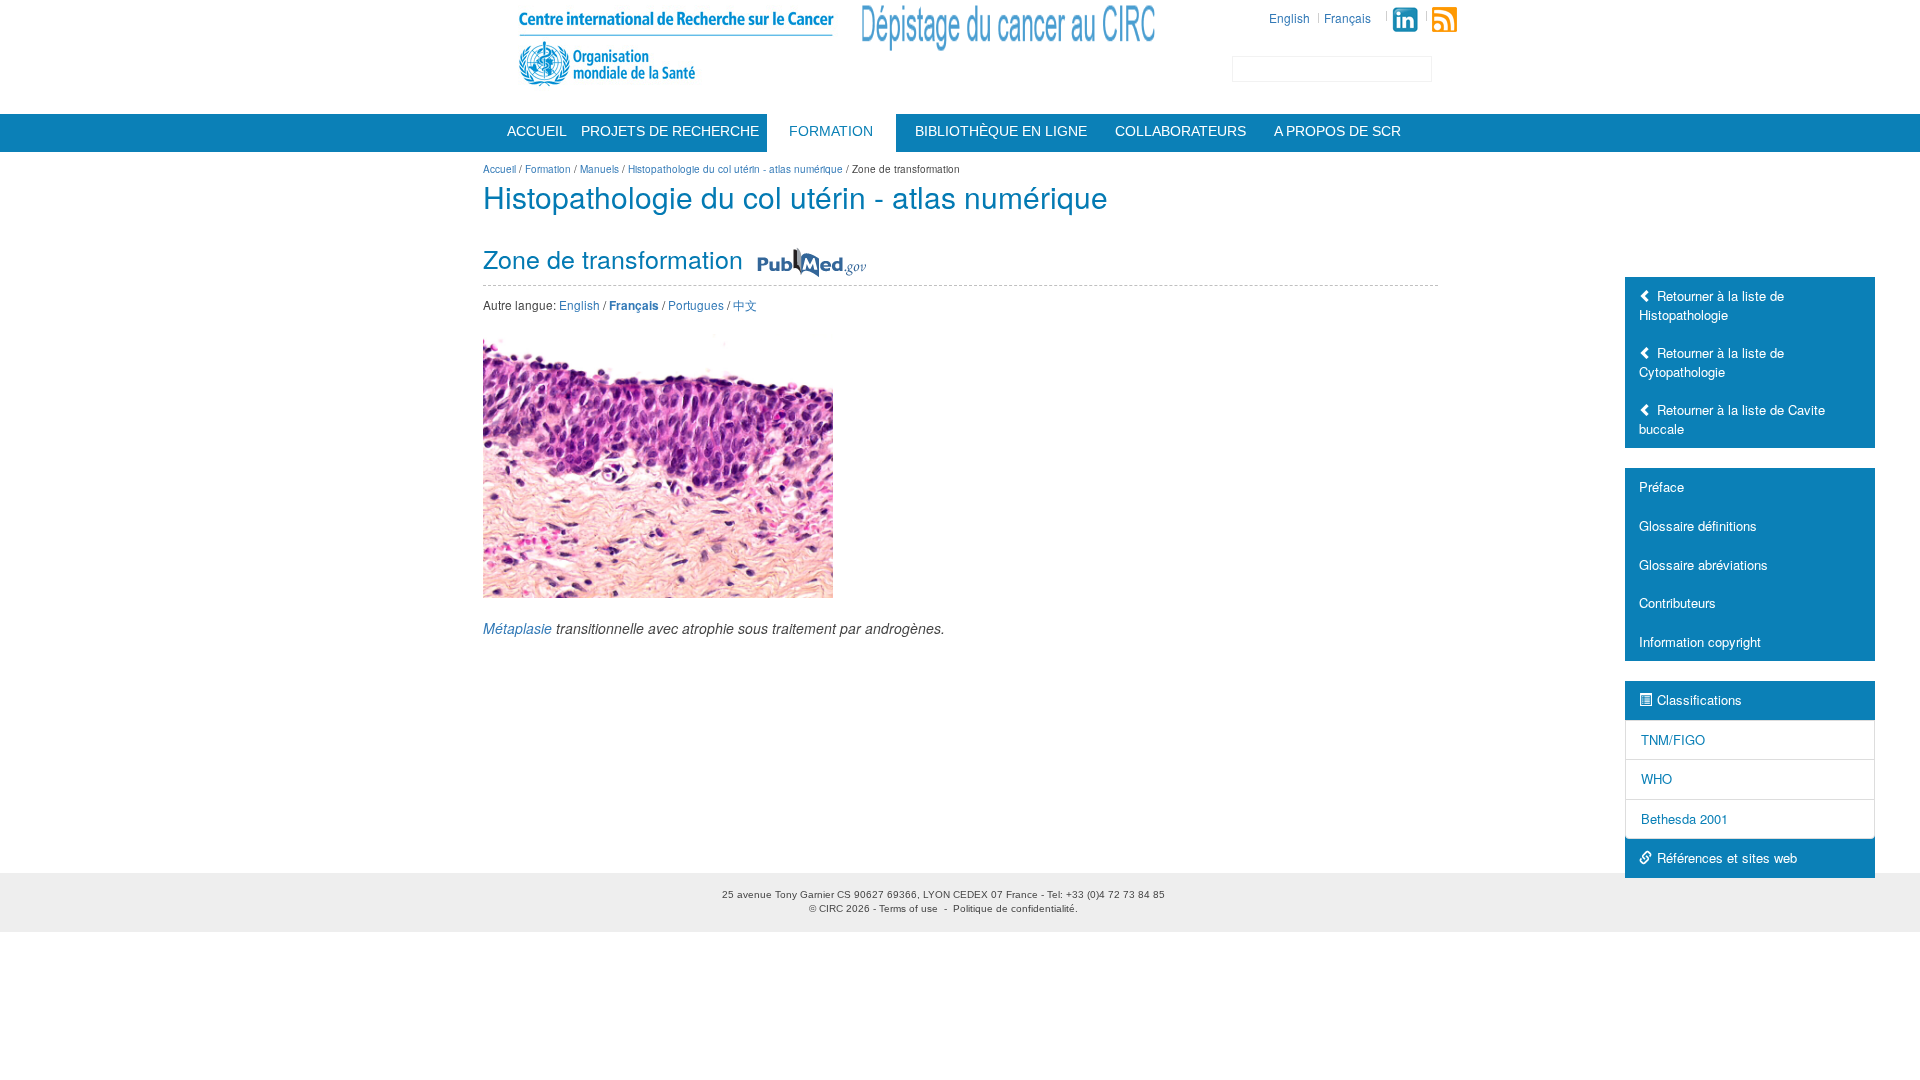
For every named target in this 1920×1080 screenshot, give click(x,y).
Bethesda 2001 (1684, 818)
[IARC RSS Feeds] (1444, 19)
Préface (1661, 486)
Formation (831, 131)
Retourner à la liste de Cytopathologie (1711, 362)
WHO (1656, 778)
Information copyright (1700, 641)
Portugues (696, 304)
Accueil (537, 131)
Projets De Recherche (670, 131)
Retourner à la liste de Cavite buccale (1732, 419)
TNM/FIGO (1673, 739)
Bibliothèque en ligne (1001, 131)
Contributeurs (1677, 602)
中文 (745, 304)
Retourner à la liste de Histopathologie (1711, 305)
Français (1347, 17)
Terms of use (908, 908)
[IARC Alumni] (1405, 19)
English (1289, 17)
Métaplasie (517, 628)
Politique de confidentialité (1014, 908)
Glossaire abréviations (1703, 564)
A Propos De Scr (1337, 131)
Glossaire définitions (1698, 525)
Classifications (1699, 699)
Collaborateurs (1180, 131)
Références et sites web (1727, 857)
